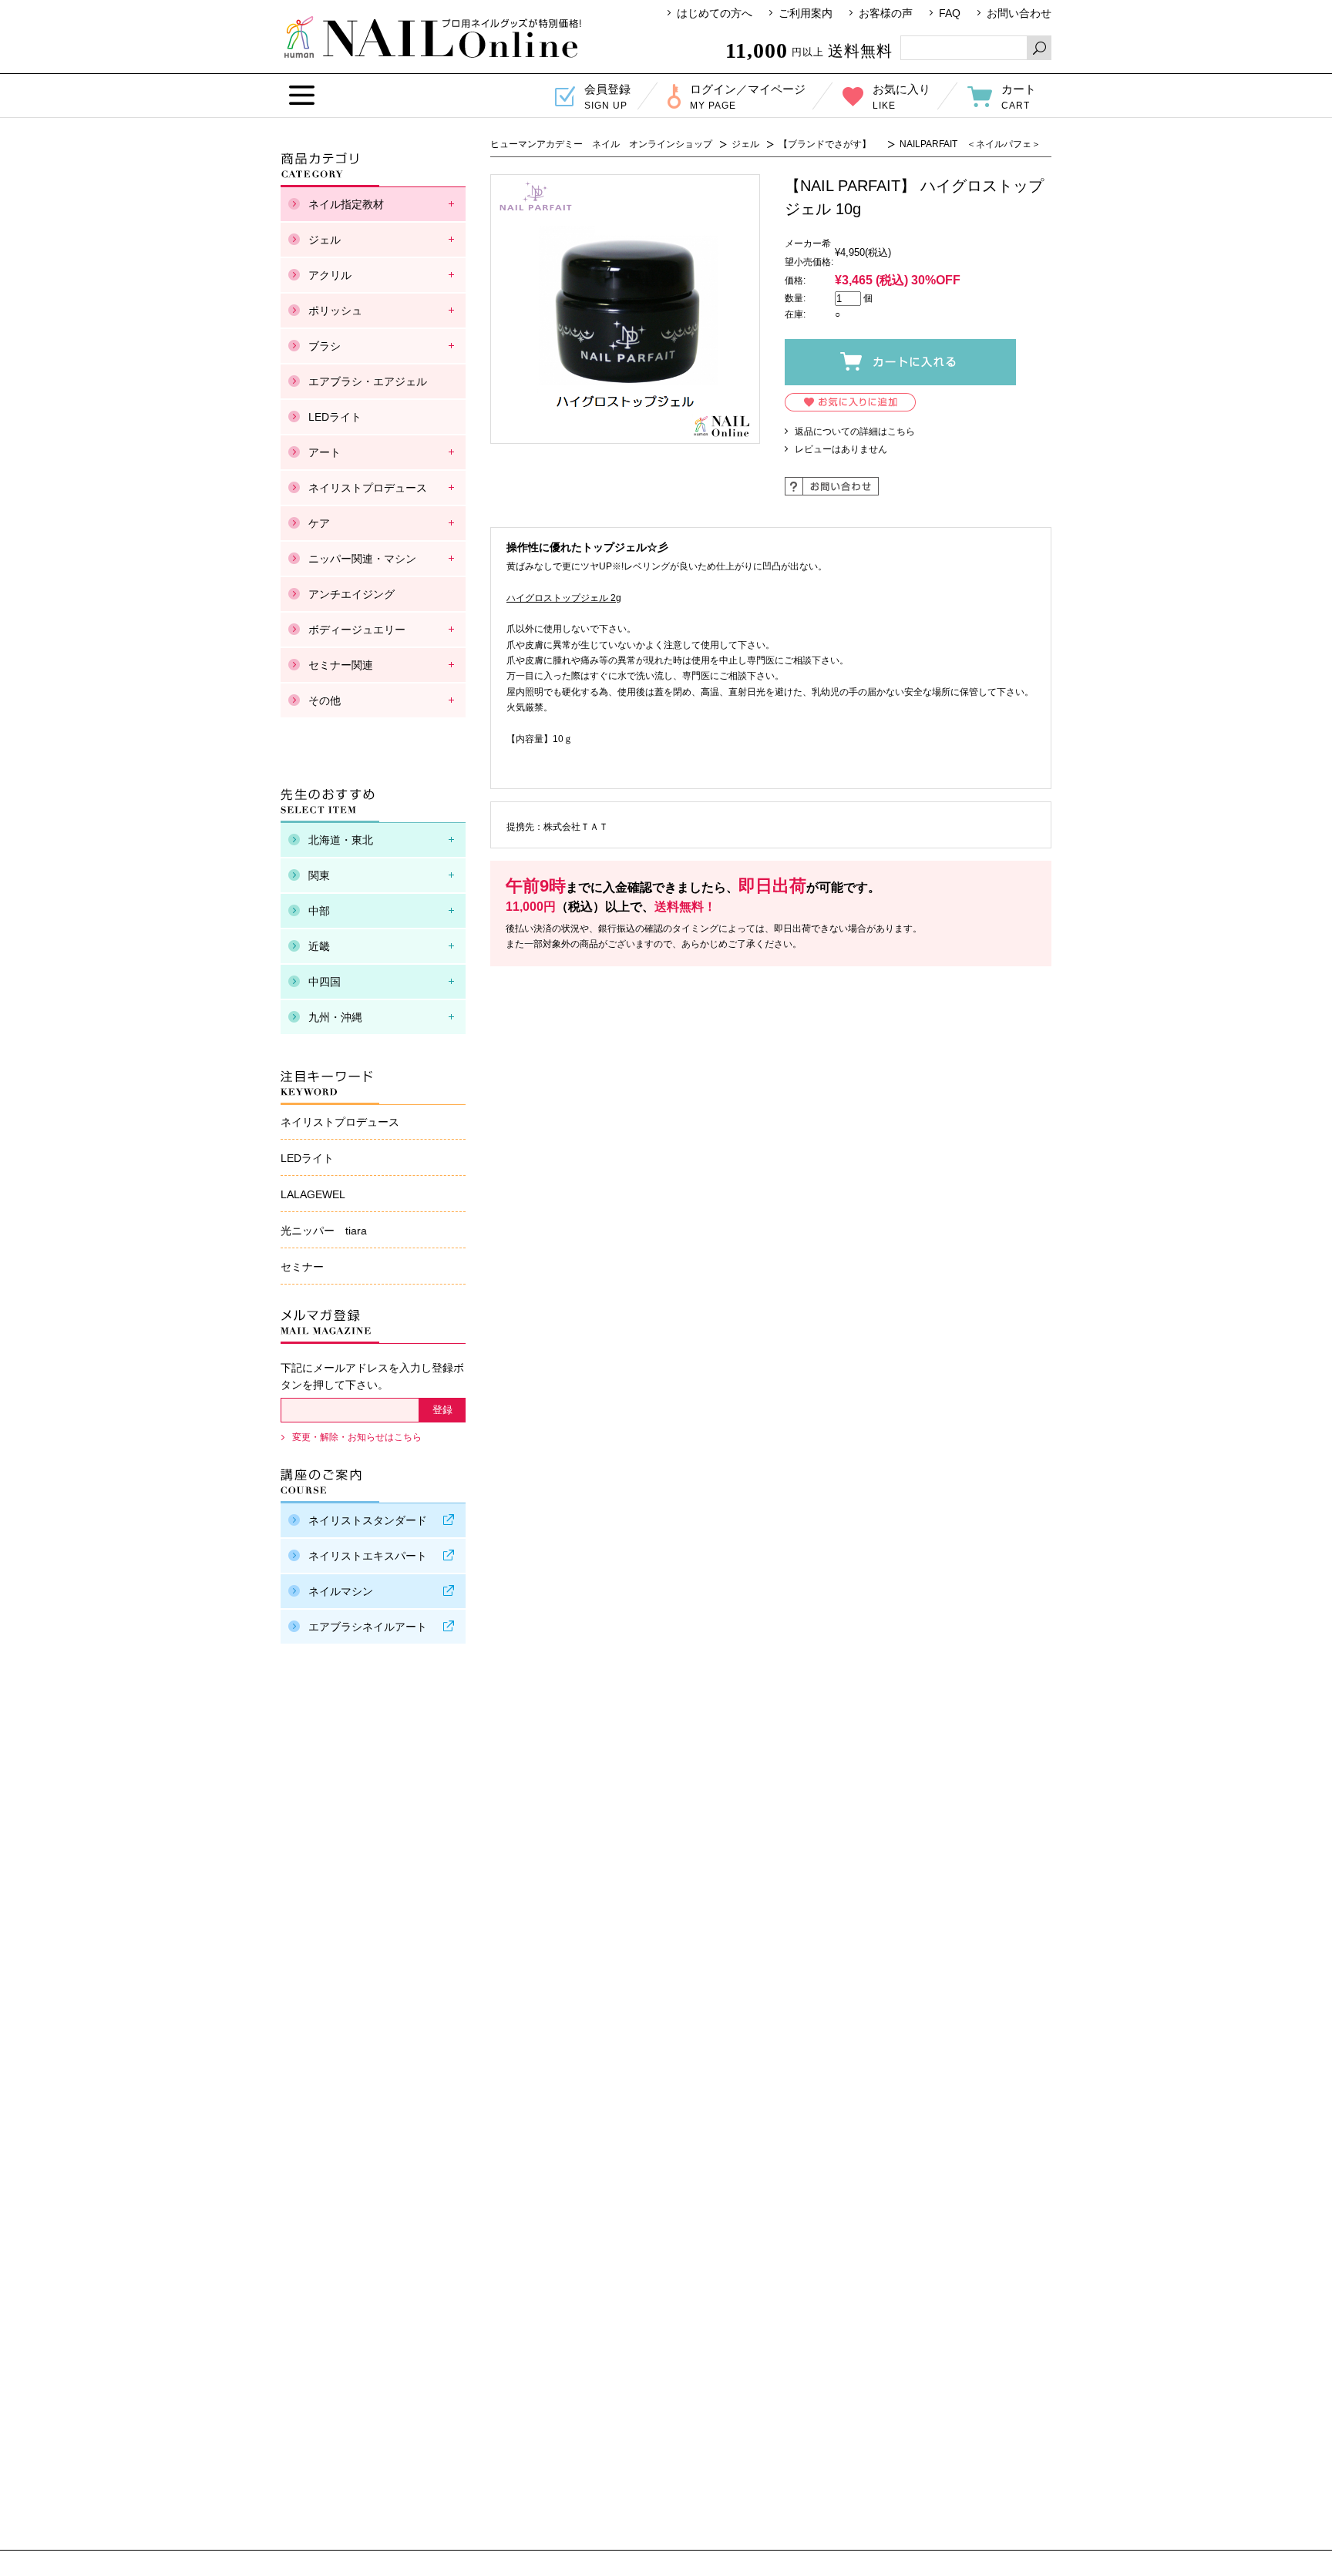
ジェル (745, 144)
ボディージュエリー (357, 630)
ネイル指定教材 (346, 204)
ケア (319, 523)
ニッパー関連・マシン (362, 559)
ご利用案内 (806, 13)
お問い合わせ (1019, 13)
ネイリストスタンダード (368, 1520)
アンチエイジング (351, 594)
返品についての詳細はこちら (855, 432)
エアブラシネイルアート (368, 1627)
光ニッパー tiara (324, 1231)
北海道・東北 (341, 840)
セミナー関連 (341, 665)
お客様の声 (886, 13)
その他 (325, 700)
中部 (319, 911)
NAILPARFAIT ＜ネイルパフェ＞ (970, 144)
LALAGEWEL (313, 1194)
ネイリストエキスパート (368, 1556)
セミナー (302, 1267)
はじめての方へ (715, 13)
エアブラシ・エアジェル (368, 381)
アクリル (330, 275)
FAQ (950, 13)
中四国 (325, 982)
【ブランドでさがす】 (829, 144)
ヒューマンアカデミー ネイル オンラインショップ (433, 37)
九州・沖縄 (335, 1017)
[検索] (1039, 48)
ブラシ (325, 346)
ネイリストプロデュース (368, 488)
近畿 (319, 946)
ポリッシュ (335, 311)
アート (325, 452)
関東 (319, 875)
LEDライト (335, 417)
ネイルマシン (341, 1591)
